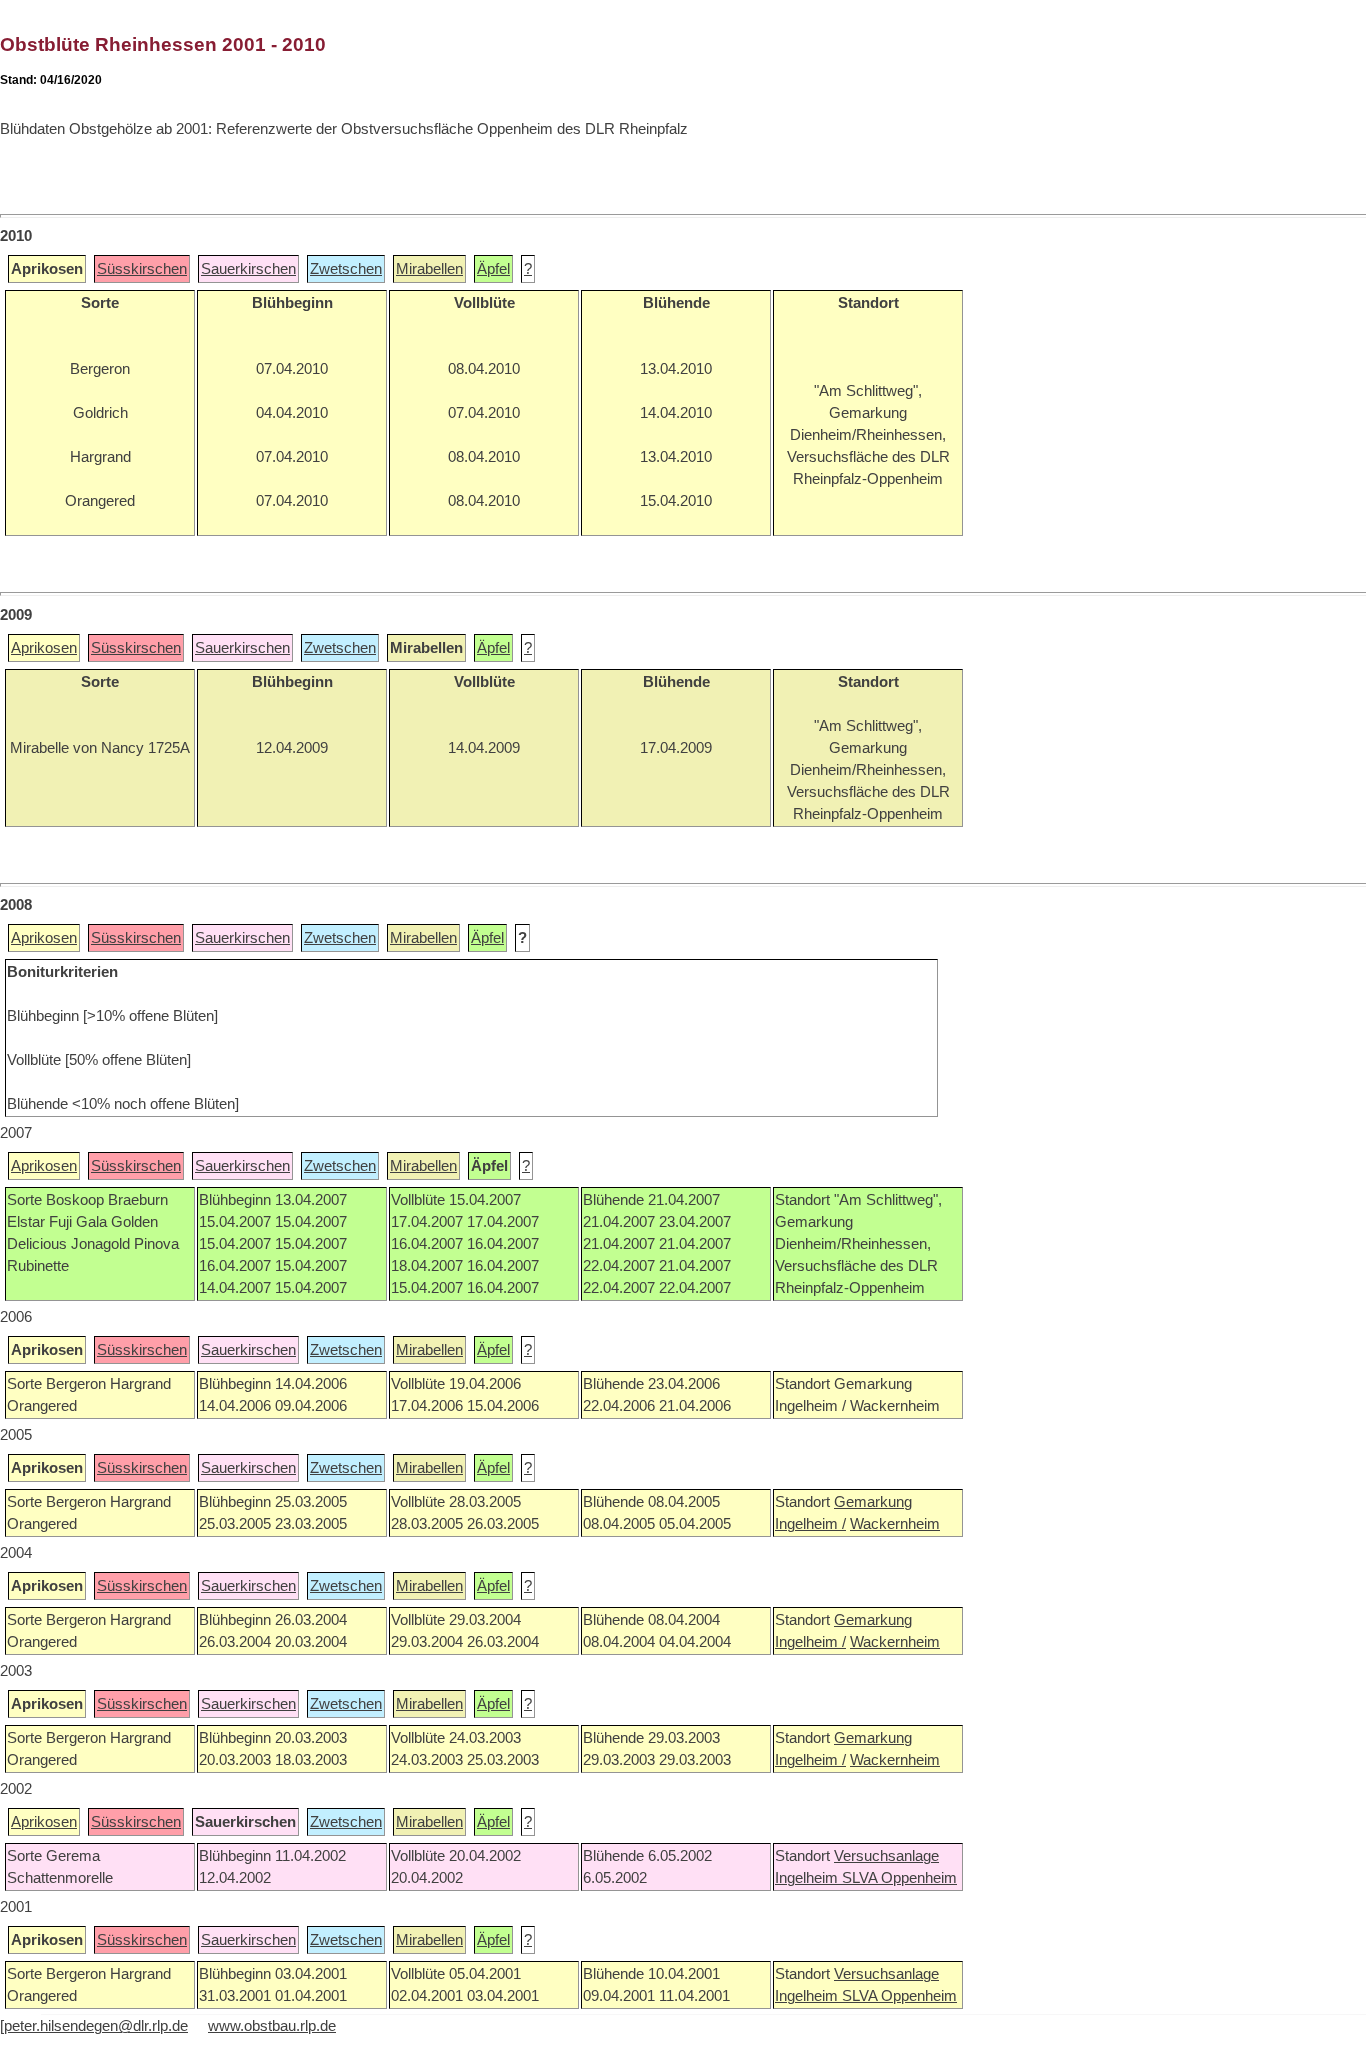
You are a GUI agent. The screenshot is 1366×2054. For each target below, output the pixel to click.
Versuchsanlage (886, 1856)
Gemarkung (873, 1502)
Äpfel (493, 269)
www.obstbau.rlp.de (272, 2026)
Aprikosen (44, 648)
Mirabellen (429, 269)
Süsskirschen (142, 269)
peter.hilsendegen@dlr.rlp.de (96, 2026)
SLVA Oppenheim (899, 1878)
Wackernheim (895, 1524)
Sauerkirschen (248, 269)
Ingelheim (808, 1878)
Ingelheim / (810, 1524)
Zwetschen (346, 269)
